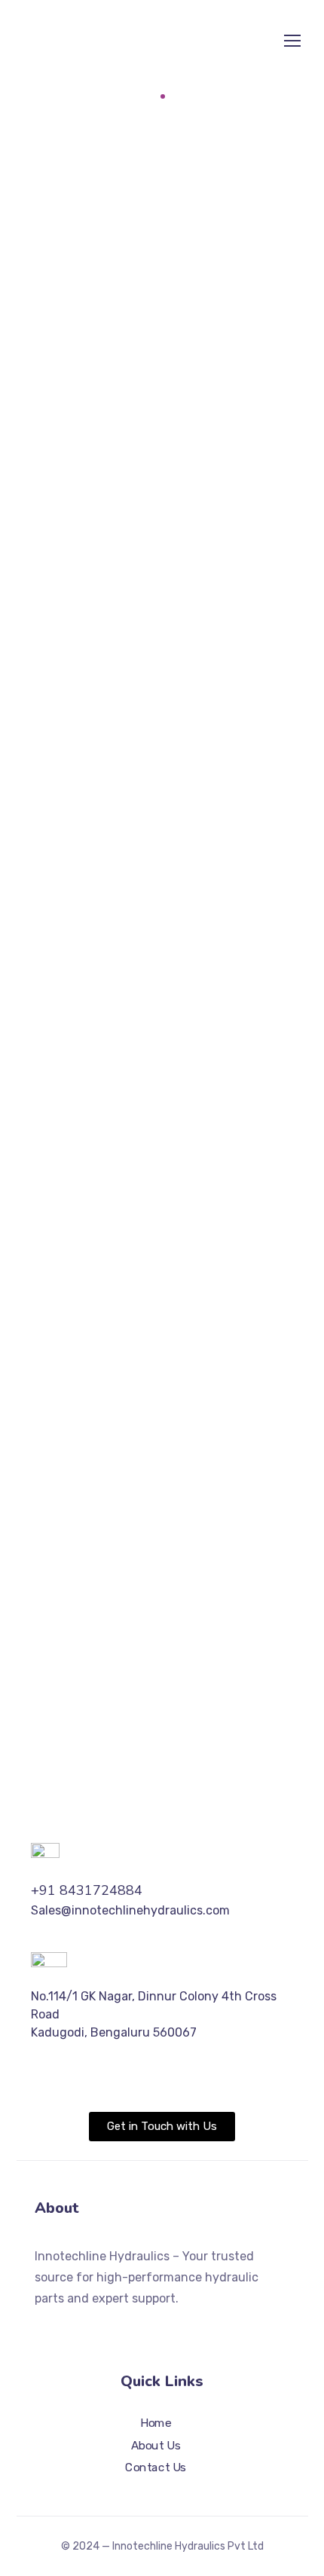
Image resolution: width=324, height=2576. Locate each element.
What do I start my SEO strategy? (167, 917)
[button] (162, 343)
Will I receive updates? (133, 671)
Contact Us (156, 2468)
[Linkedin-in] (149, 2328)
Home (137, 96)
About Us (156, 2446)
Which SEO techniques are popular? (174, 1020)
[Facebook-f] (68, 2328)
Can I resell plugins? (124, 629)
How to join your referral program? (170, 875)
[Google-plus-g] (95, 2328)
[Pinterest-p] (122, 2328)
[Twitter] (41, 2328)
